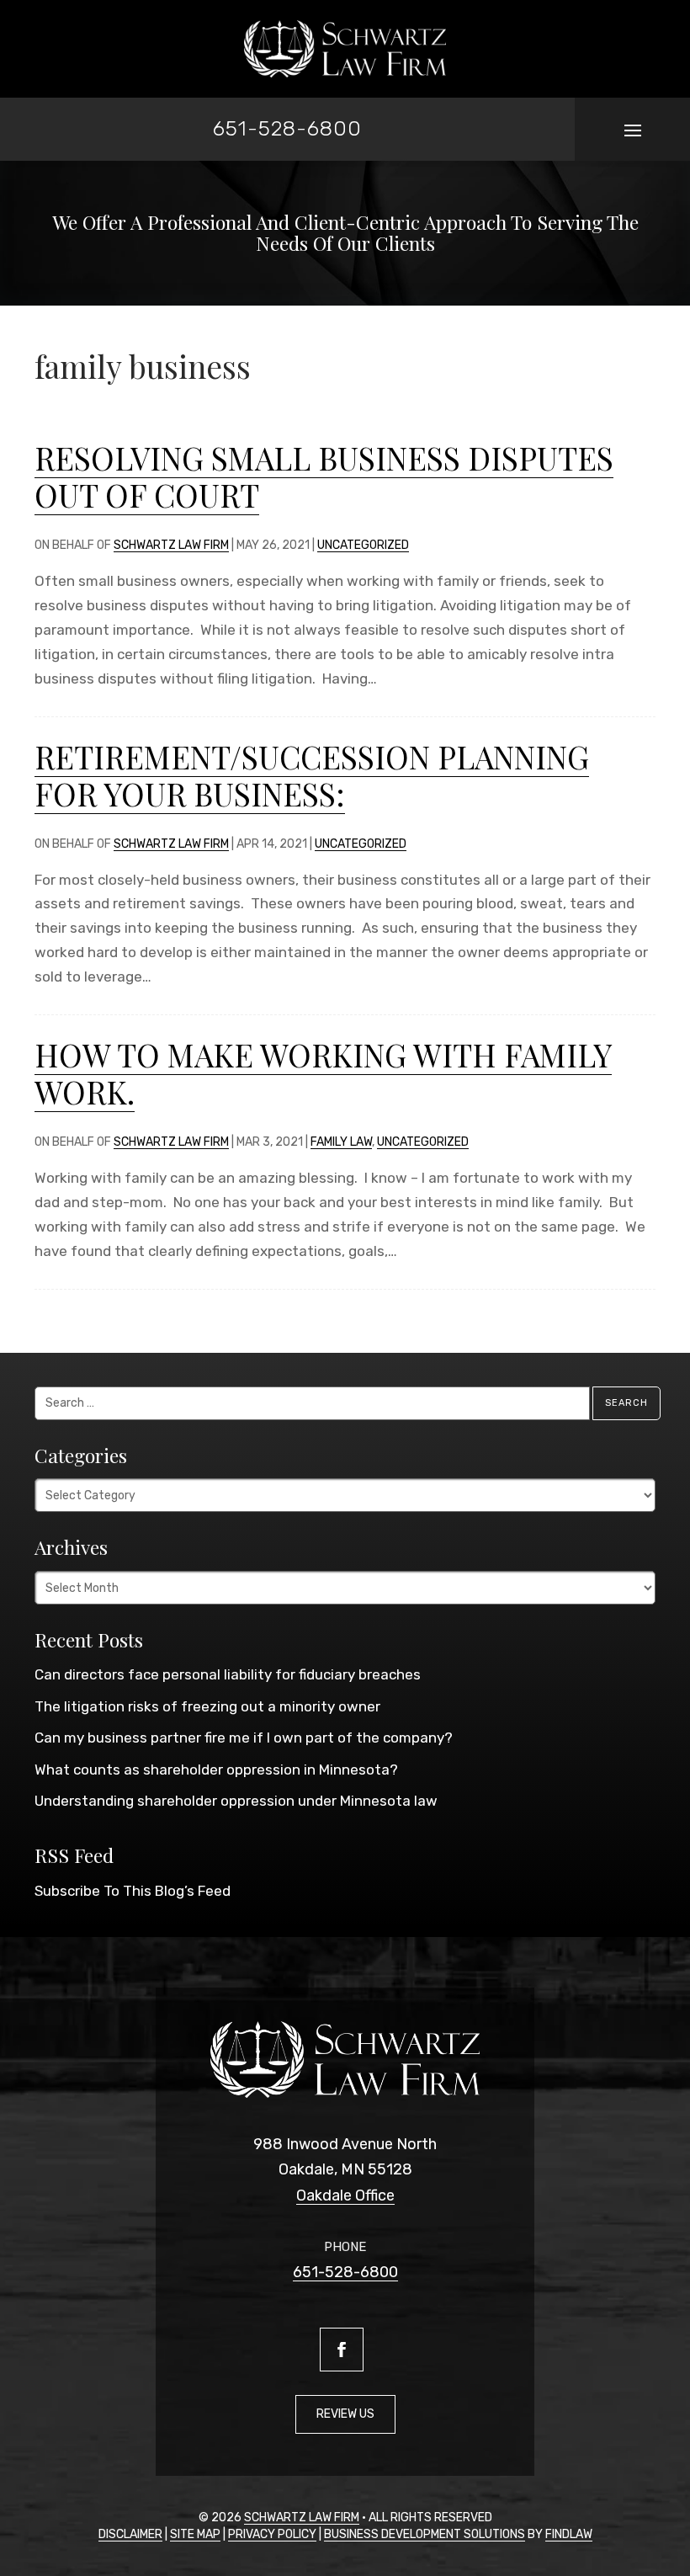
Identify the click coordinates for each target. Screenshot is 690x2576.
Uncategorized (363, 545)
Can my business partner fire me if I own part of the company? (244, 1738)
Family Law (341, 1142)
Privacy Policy (272, 2534)
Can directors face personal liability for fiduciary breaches (228, 1674)
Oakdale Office (345, 2195)
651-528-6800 (287, 128)
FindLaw (569, 2534)
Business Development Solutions (425, 2534)
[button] (633, 130)
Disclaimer (130, 2534)
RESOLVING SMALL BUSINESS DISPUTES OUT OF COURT (324, 476)
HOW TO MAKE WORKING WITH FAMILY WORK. (323, 1073)
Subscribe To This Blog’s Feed (133, 1891)
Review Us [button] (345, 2414)
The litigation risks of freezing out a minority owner (207, 1706)
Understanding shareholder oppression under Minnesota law (236, 1801)
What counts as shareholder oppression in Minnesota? (216, 1770)
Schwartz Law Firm (171, 545)
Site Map (195, 2534)
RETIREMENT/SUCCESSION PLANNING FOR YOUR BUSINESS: (312, 775)
